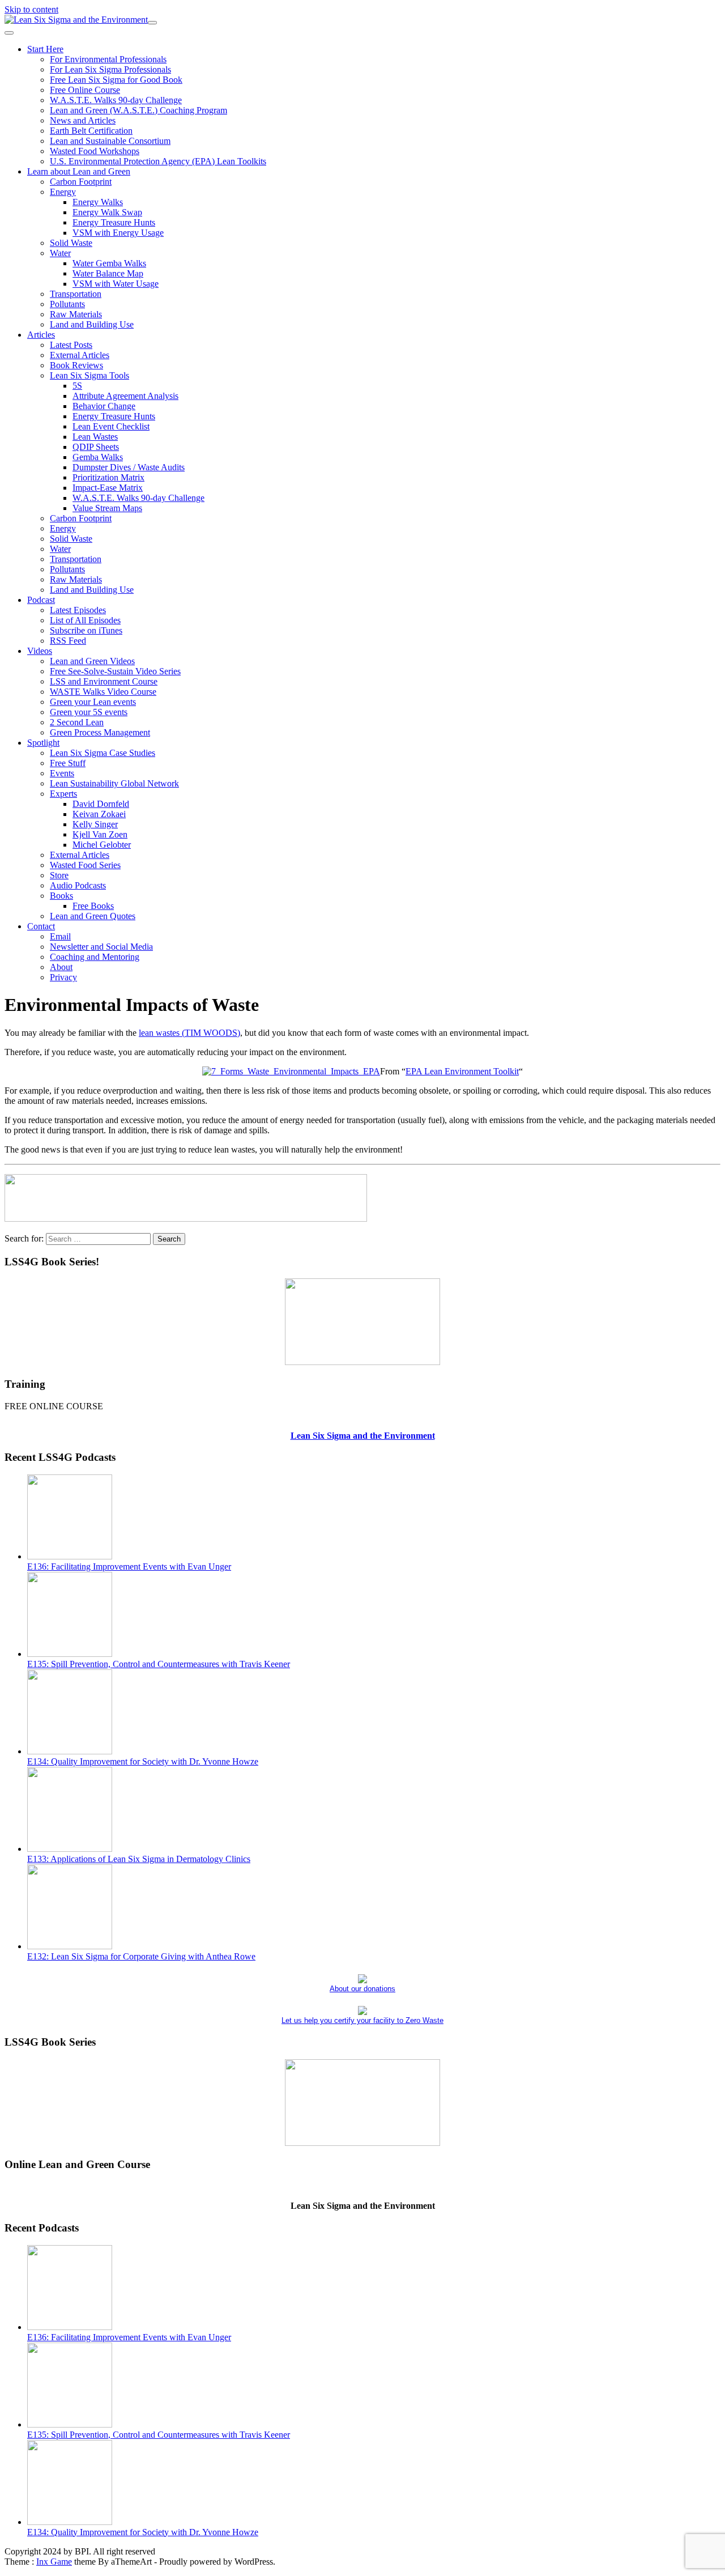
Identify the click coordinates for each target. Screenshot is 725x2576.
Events (62, 773)
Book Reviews (76, 365)
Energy (63, 192)
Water (60, 253)
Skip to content (31, 9)
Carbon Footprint (81, 182)
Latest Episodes (78, 610)
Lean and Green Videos (92, 661)
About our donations (362, 1989)
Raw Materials (76, 314)
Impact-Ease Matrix (108, 488)
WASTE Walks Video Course (103, 692)
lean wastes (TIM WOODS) (189, 1033)
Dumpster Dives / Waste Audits (129, 467)
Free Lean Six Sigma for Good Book (116, 80)
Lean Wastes (95, 437)
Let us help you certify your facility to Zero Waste (362, 2020)
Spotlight (43, 743)
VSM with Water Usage (116, 284)
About (61, 967)
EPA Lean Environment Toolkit (462, 1071)
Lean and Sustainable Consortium (110, 141)
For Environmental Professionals (108, 59)
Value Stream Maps (107, 508)
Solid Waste (71, 243)
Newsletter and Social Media (101, 947)
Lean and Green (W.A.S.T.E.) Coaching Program (138, 110)
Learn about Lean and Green (79, 171)
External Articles (80, 355)
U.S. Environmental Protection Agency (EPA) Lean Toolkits (158, 161)
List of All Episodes (85, 620)
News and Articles (83, 120)
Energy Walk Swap (107, 212)
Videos (40, 651)
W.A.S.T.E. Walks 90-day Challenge (116, 100)
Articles (41, 335)
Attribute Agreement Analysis (125, 396)
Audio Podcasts (78, 885)
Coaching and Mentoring (95, 957)
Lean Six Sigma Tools (89, 375)
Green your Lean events (93, 702)
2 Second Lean (77, 722)
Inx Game (54, 2562)
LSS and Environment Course (104, 681)
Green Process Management (100, 732)
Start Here (45, 49)
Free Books (93, 906)
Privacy (63, 977)
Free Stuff (68, 763)
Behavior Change (104, 406)
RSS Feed (68, 641)
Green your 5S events (89, 712)
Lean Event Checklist (111, 426)
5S (77, 386)
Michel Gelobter (102, 845)
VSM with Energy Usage (118, 233)
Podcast (41, 600)
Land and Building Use (92, 324)
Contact (41, 926)
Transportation (76, 294)
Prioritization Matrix (108, 477)
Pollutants (67, 304)
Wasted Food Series (85, 865)
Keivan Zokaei (99, 814)
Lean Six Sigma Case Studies (103, 753)
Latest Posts (71, 345)
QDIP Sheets (96, 447)
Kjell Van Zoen (100, 834)
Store (59, 875)
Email (60, 936)
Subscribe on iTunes (86, 630)
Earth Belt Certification (91, 131)
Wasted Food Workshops (95, 151)
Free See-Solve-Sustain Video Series (115, 671)
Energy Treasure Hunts (114, 222)
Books (61, 896)
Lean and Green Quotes (93, 916)
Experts (63, 794)
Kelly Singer (95, 824)
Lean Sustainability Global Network (114, 783)
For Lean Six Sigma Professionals (110, 69)
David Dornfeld (101, 804)
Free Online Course (85, 90)
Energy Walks (98, 202)
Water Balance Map (108, 273)
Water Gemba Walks (109, 263)
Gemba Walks (98, 457)
